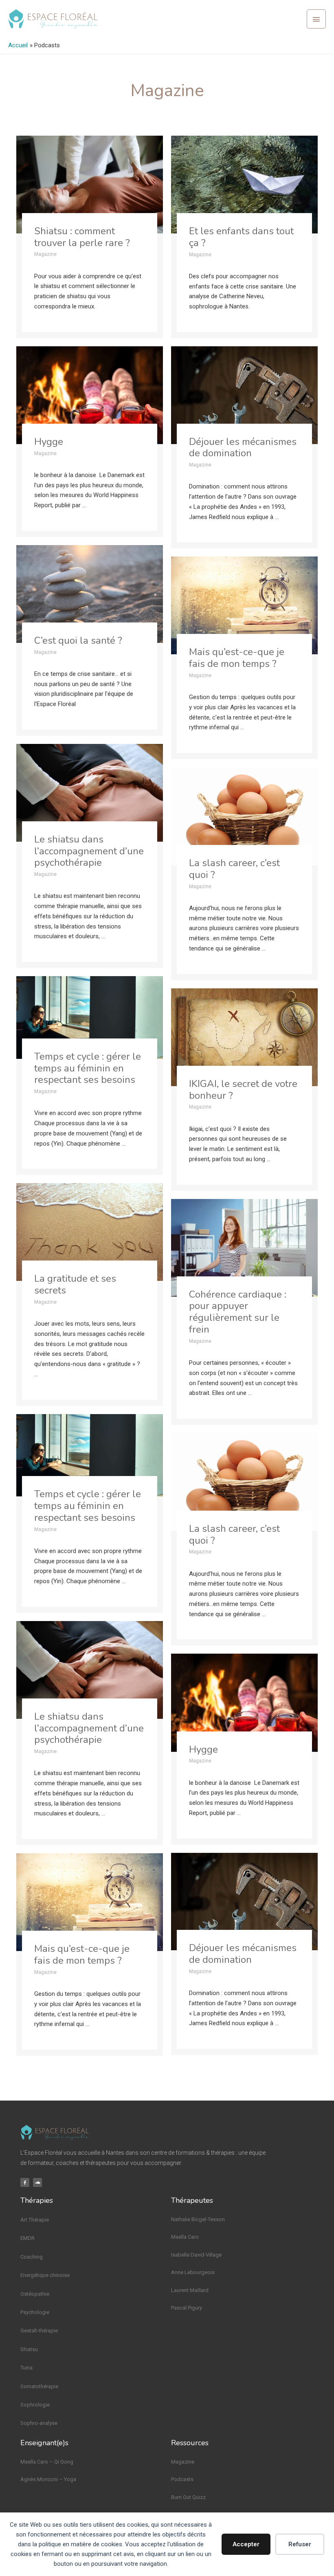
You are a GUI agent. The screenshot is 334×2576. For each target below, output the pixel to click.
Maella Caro (185, 2237)
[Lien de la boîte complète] (90, 237)
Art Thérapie (35, 2220)
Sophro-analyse (39, 2423)
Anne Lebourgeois (193, 2272)
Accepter (246, 2544)
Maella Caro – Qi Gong (47, 2462)
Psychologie (35, 2312)
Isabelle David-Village (196, 2255)
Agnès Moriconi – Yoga (48, 2479)
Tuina (26, 2368)
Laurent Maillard (190, 2290)
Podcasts (182, 2479)
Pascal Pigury (187, 2308)
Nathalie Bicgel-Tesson (198, 2219)
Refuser (300, 2544)
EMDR (27, 2238)
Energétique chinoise (45, 2275)
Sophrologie (35, 2405)
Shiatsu (29, 2349)
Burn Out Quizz (188, 2497)
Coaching (32, 2257)
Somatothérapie (39, 2386)
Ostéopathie (35, 2294)
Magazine (183, 2462)
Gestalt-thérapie (39, 2331)
